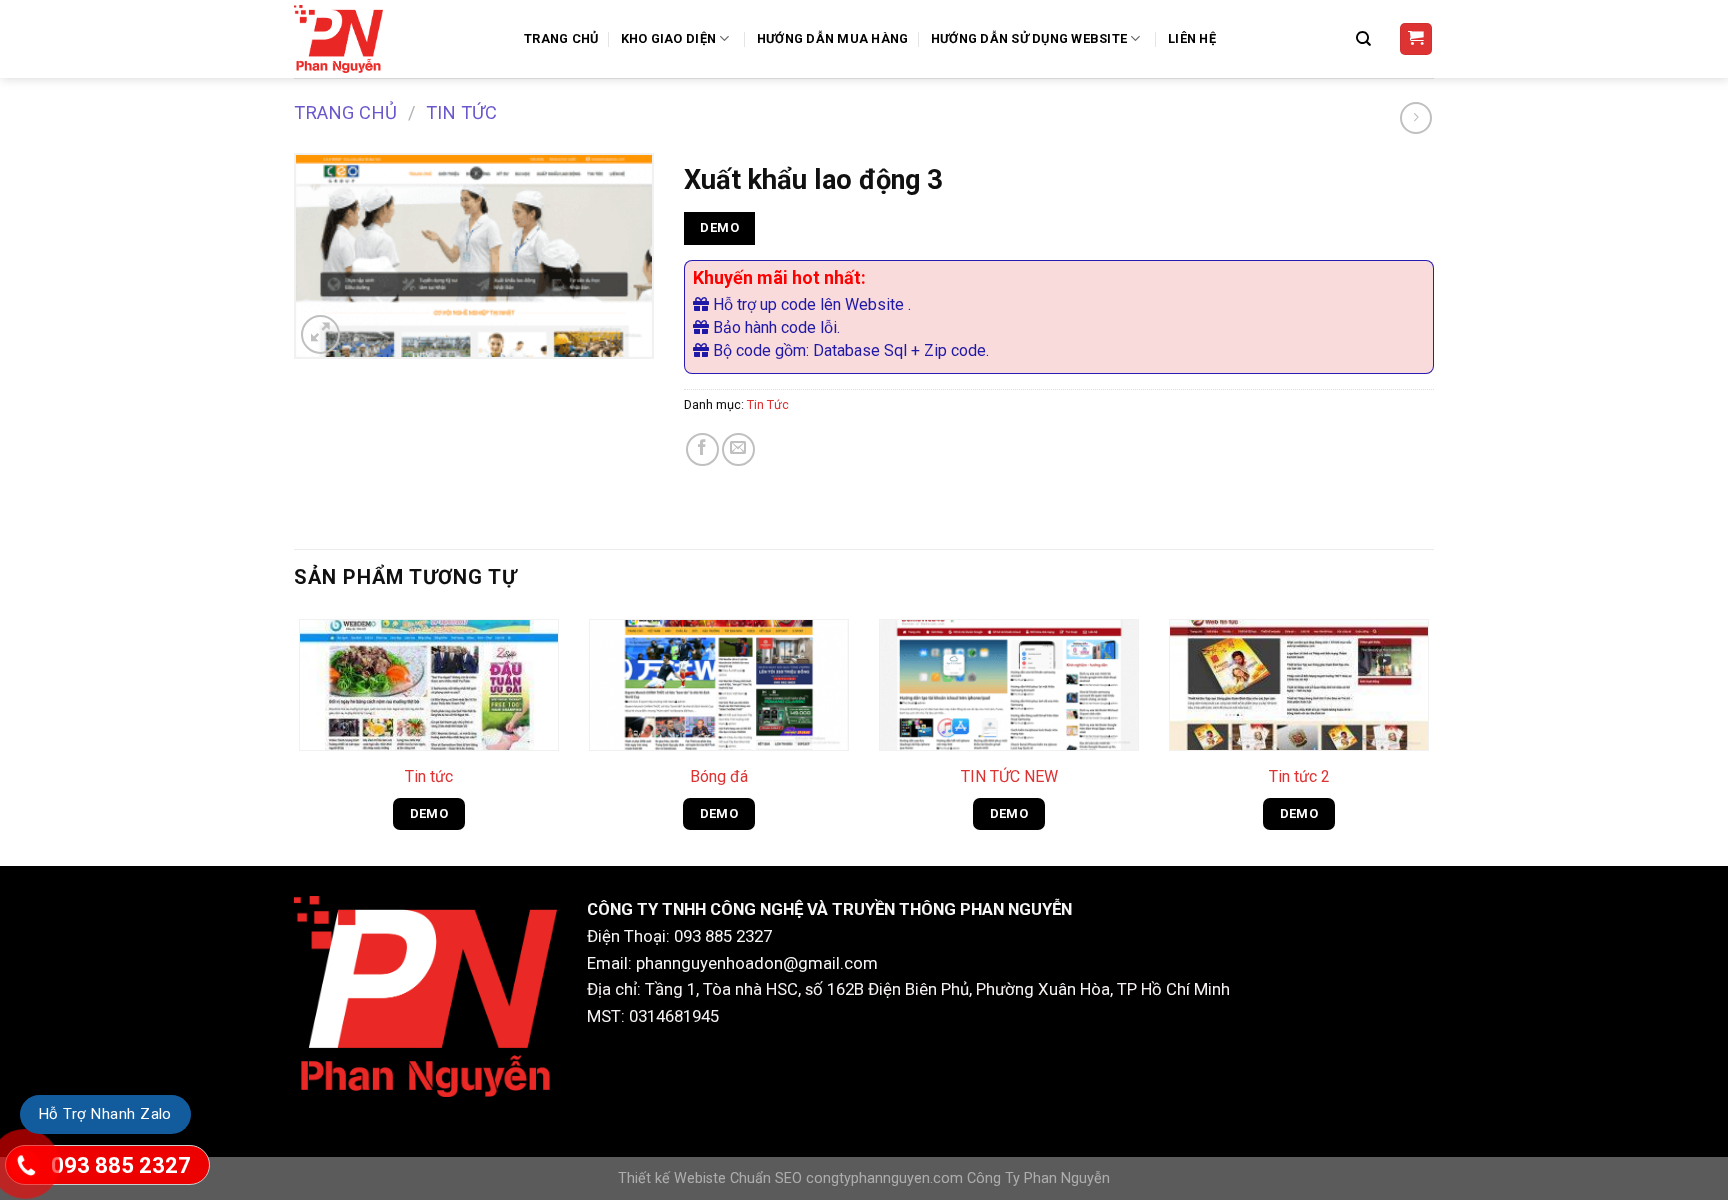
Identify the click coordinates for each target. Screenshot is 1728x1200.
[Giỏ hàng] (1416, 39)
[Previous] (295, 738)
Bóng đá (719, 776)
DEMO (719, 227)
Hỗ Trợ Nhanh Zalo (105, 1114)
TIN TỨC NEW (1009, 776)
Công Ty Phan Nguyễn (1038, 1178)
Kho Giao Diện (668, 38)
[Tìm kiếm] (1366, 39)
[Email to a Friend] (738, 449)
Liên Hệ (1192, 38)
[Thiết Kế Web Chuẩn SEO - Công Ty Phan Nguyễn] (394, 39)
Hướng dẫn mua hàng (833, 38)
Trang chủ (345, 112)
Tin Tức (461, 112)
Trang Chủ (561, 38)
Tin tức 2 (1299, 776)
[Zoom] (320, 334)
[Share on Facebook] (702, 449)
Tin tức (429, 776)
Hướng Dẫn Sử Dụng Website (1029, 38)
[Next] (1433, 738)
